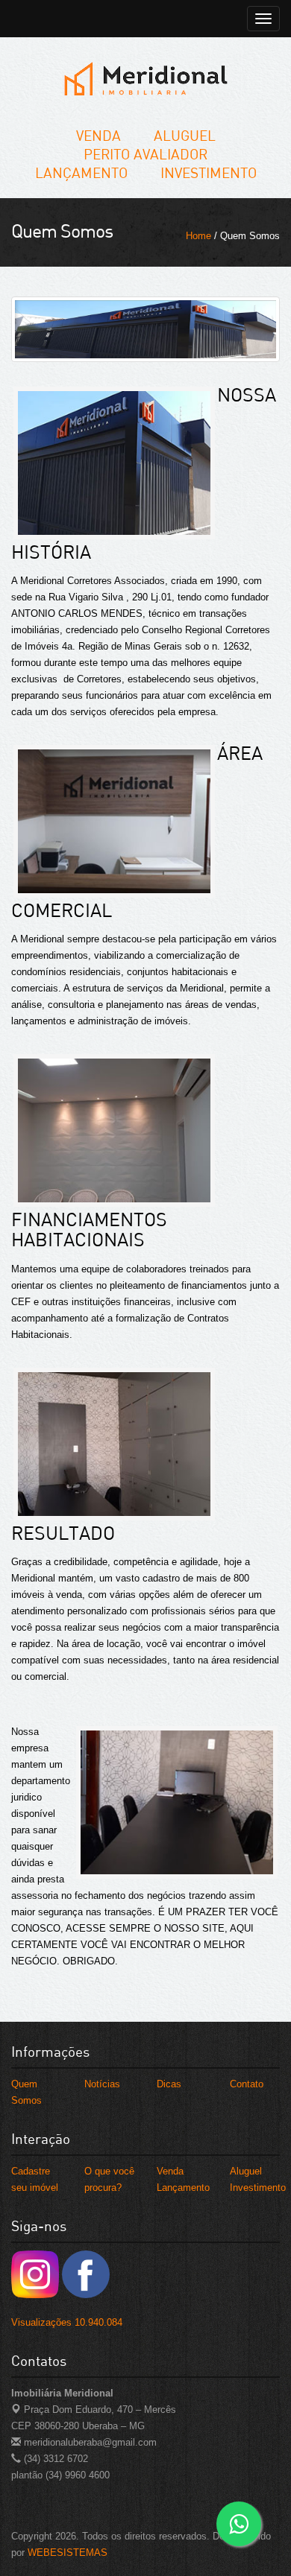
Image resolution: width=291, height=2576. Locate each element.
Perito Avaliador (145, 154)
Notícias (102, 2084)
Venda (98, 135)
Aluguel (185, 135)
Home (198, 236)
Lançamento (81, 172)
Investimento (209, 172)
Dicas (169, 2084)
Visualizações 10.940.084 (67, 2322)
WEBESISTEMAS (68, 2553)
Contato (247, 2084)
